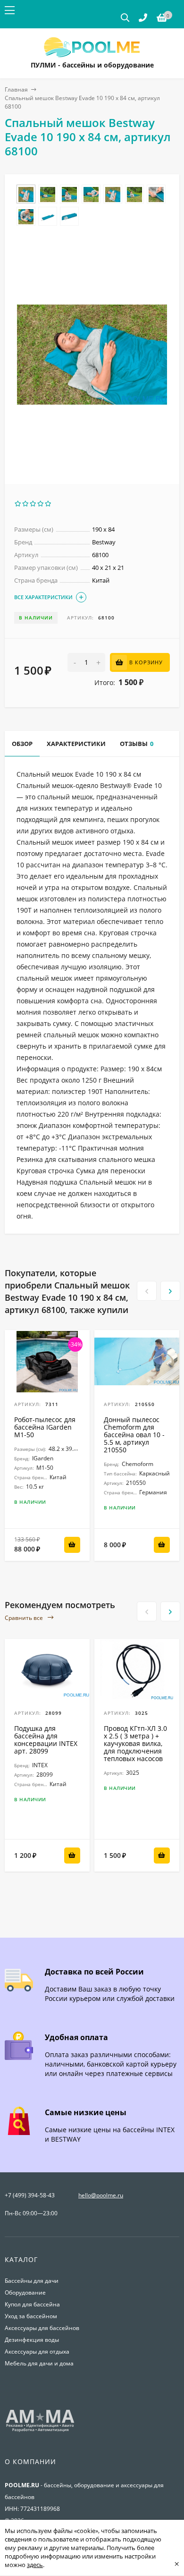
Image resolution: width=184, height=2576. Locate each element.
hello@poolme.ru (101, 2195)
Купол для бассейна (32, 2304)
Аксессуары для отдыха (37, 2351)
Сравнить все (25, 1618)
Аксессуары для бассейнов (42, 2328)
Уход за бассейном (31, 2316)
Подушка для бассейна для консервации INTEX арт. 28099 (46, 1740)
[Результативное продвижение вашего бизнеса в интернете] (40, 2431)
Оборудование (25, 2292)
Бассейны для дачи (32, 2281)
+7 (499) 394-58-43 (30, 2195)
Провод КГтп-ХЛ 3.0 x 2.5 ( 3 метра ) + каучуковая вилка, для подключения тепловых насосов (135, 1743)
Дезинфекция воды (32, 2340)
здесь (35, 2565)
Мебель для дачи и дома (39, 2363)
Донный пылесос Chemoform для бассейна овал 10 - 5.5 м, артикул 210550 (134, 1435)
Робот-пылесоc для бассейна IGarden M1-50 (45, 1427)
